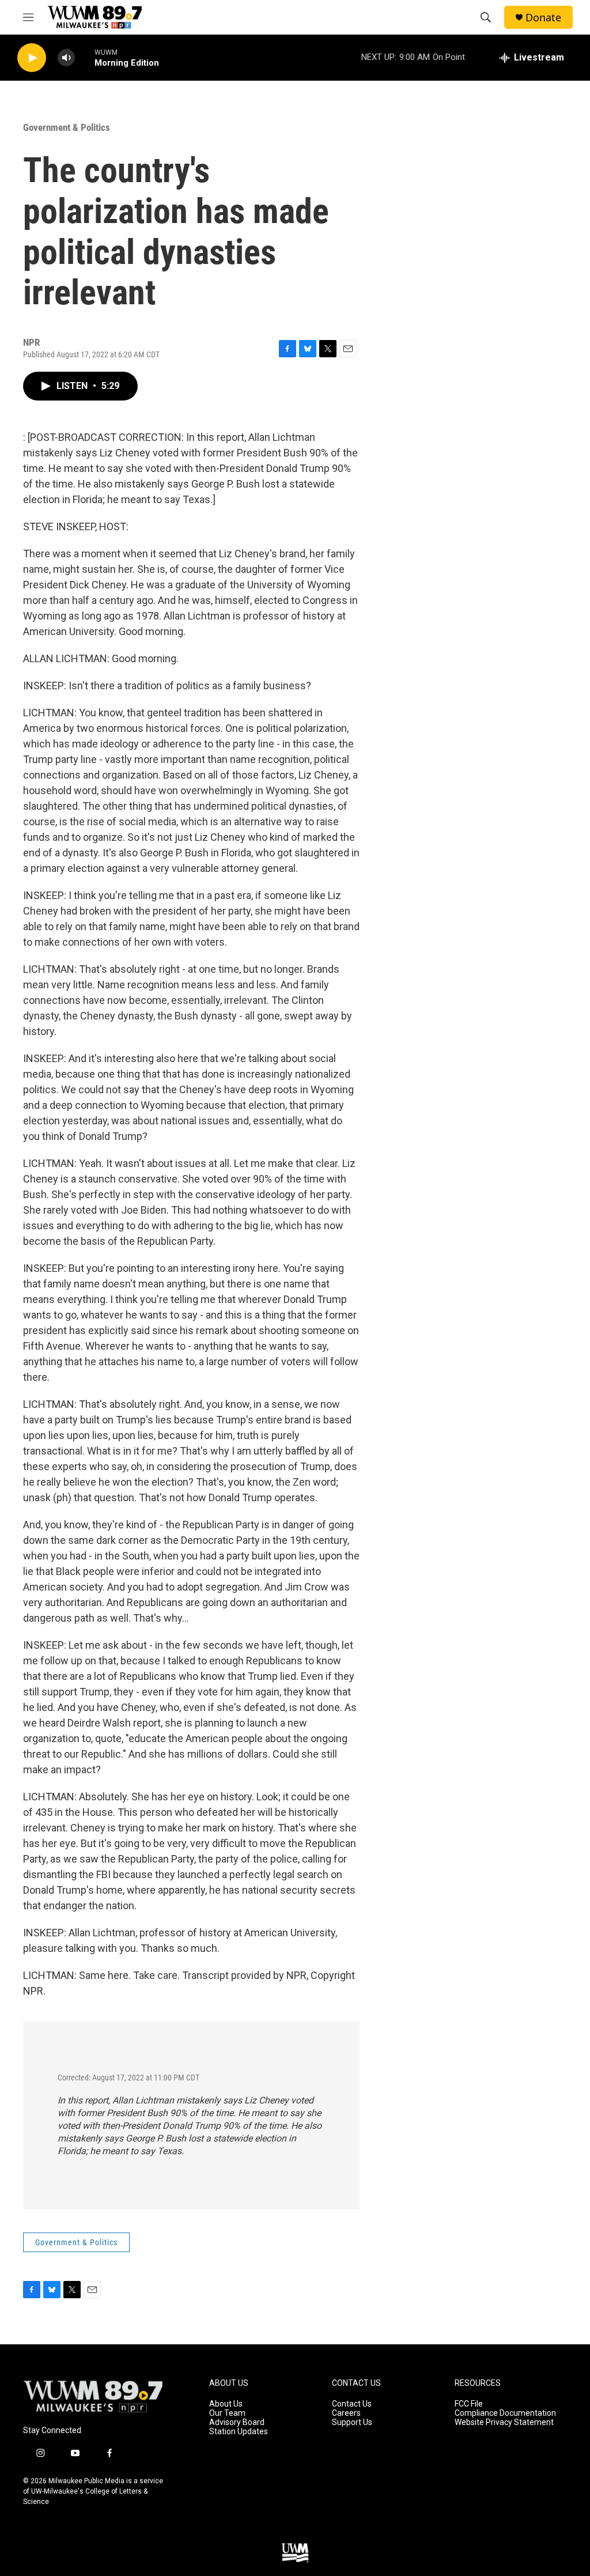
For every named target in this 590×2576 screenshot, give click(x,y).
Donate (543, 18)
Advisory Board (237, 2422)
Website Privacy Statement (504, 2422)
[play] (32, 58)
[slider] (85, 57)
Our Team (227, 2413)
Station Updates (239, 2432)
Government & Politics (67, 127)
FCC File (469, 2404)
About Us (226, 2404)
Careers (346, 2413)
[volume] (66, 58)
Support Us (352, 2422)
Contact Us (352, 2404)
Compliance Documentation (505, 2413)
